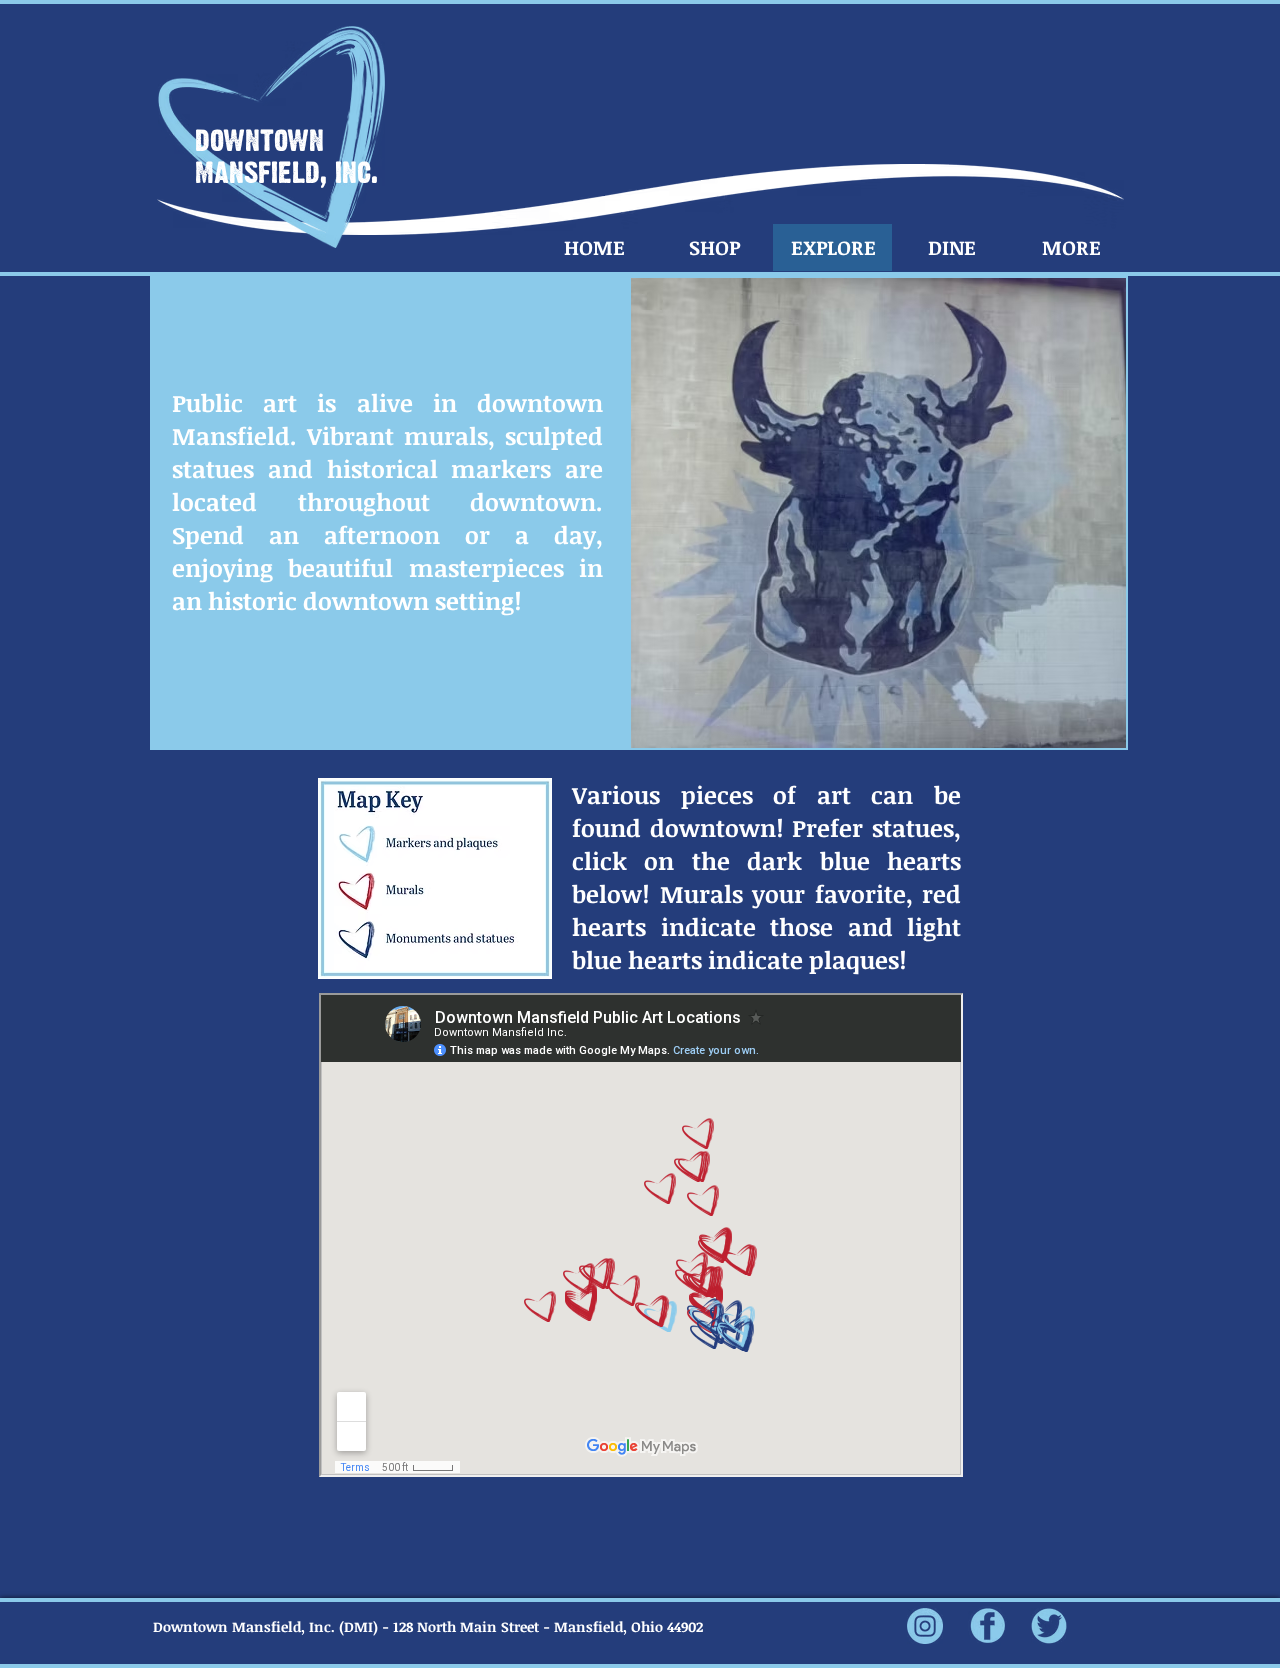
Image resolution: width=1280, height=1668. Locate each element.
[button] (878, 513)
